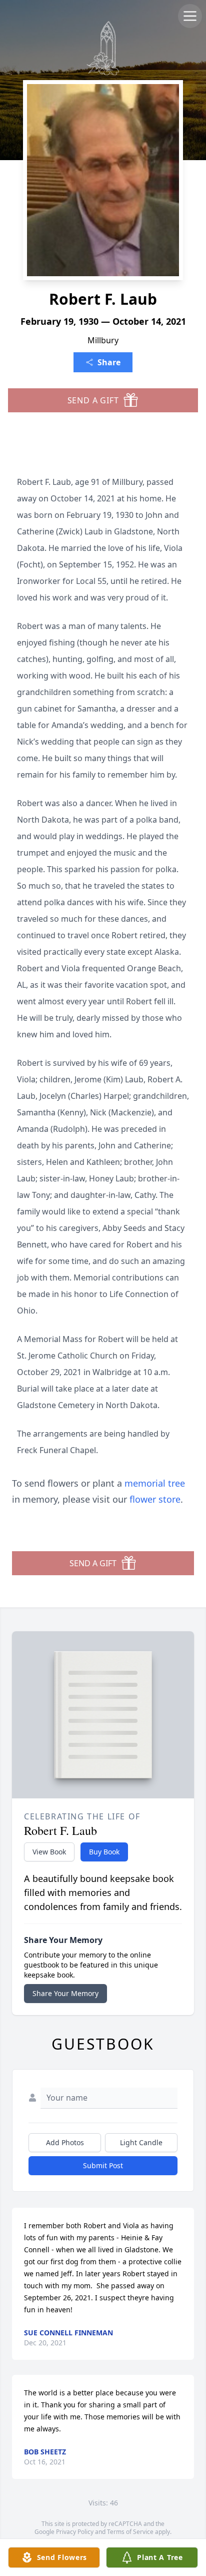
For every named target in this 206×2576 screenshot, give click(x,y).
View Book (49, 1852)
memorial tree (155, 1483)
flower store (155, 1499)
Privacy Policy (75, 2532)
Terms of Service (130, 2532)
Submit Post (103, 2165)
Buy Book (104, 1852)
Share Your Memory (65, 1993)
